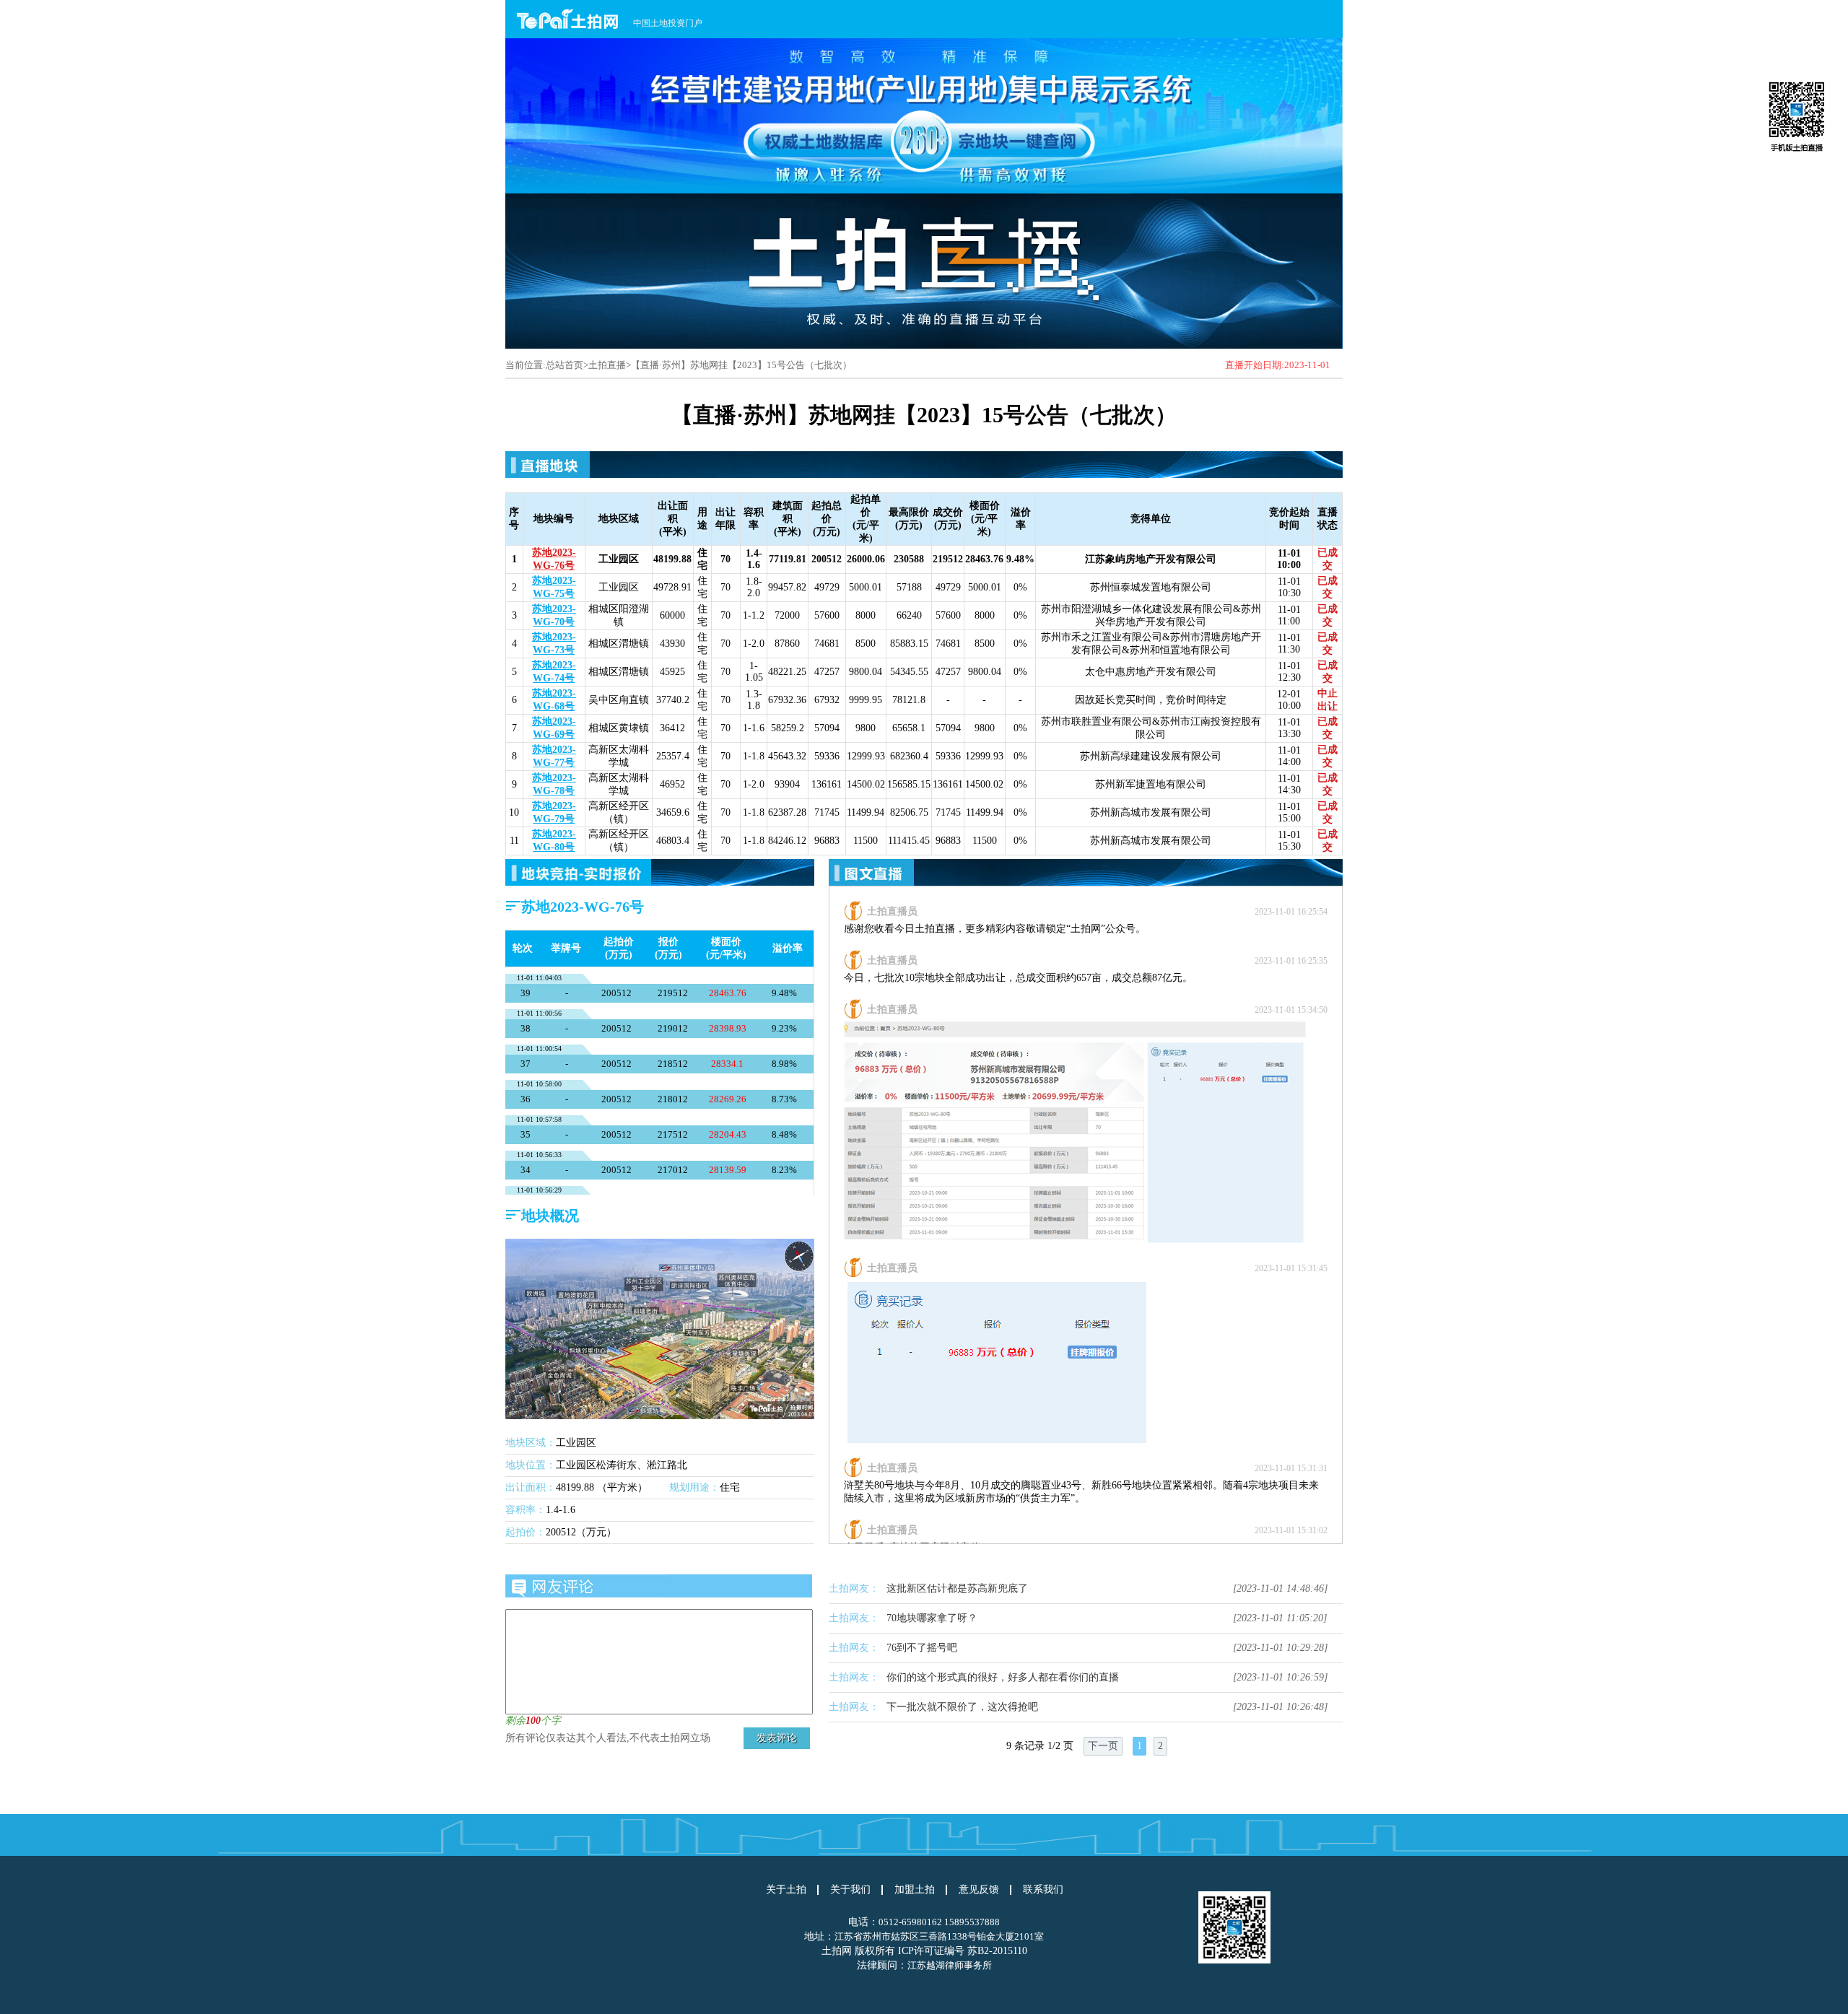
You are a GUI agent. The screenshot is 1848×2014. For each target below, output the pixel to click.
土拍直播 (607, 365)
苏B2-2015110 (997, 1951)
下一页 (1103, 1746)
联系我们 (1043, 1890)
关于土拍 (786, 1890)
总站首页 (565, 365)
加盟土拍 (915, 1890)
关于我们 (850, 1890)
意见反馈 (979, 1890)
